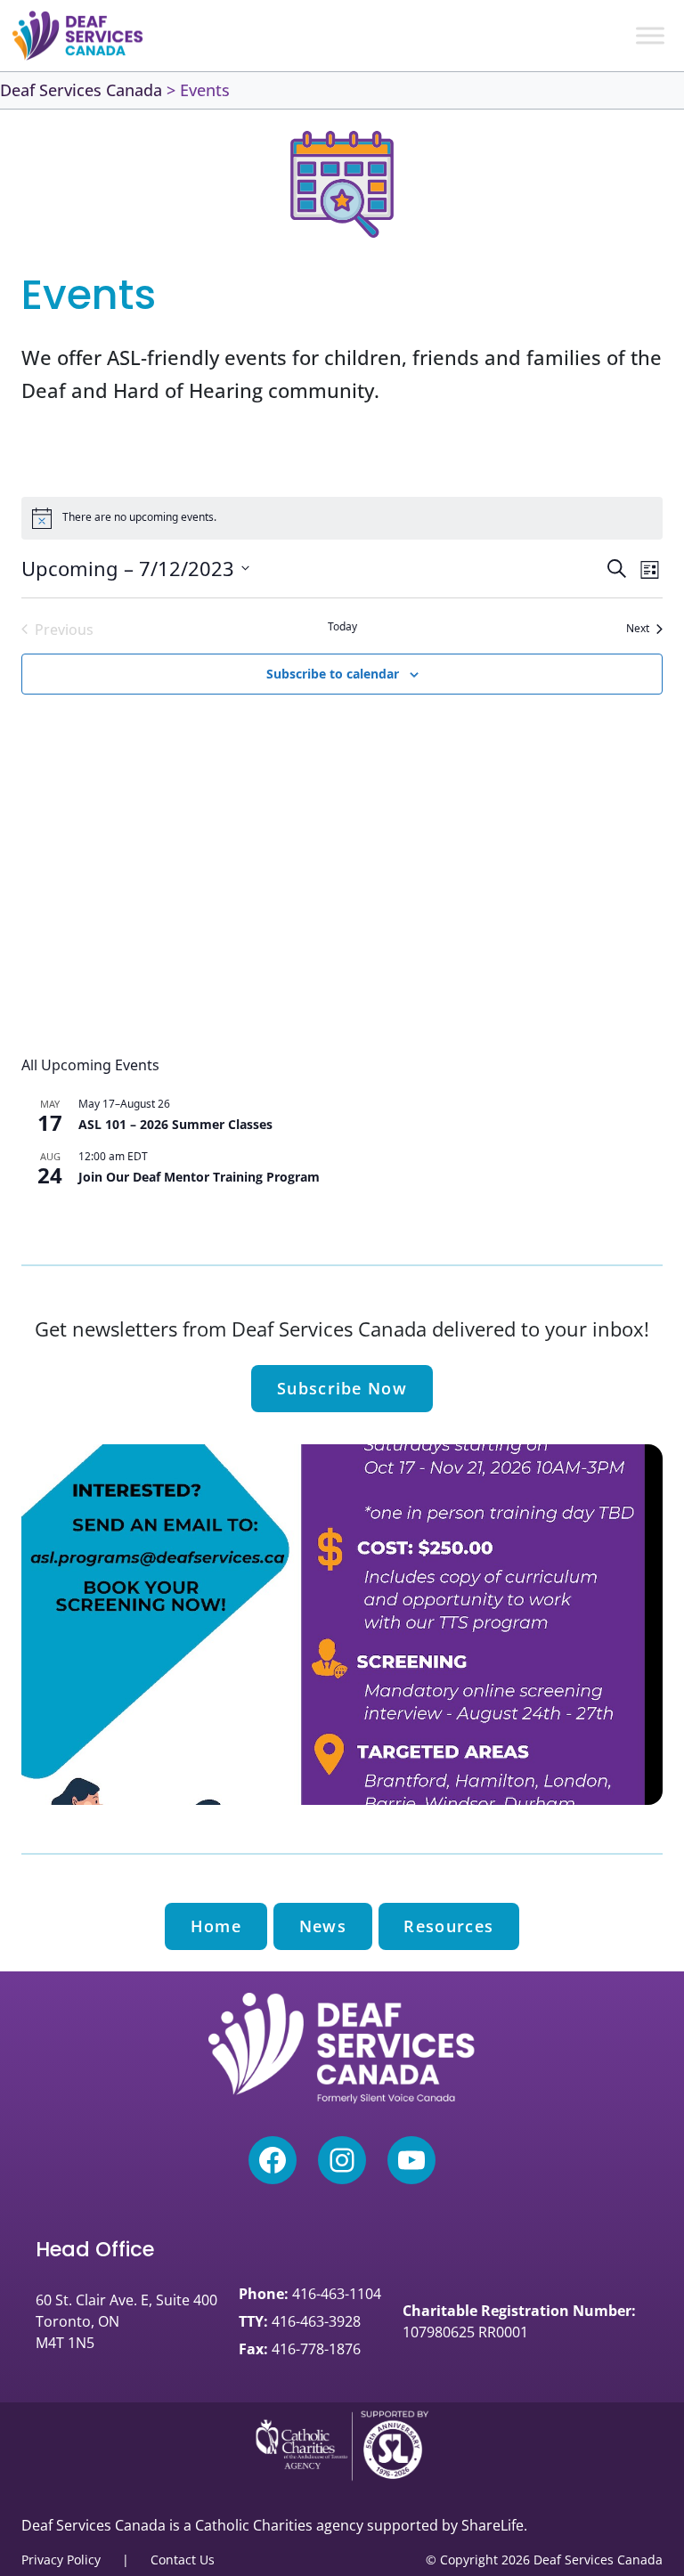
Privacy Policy (61, 2560)
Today (342, 627)
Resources (448, 1926)
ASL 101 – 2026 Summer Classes (175, 1124)
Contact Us (183, 2560)
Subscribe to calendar (333, 674)
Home (216, 1926)
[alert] (342, 518)
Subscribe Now (342, 1388)
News (323, 1926)
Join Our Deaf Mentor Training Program (199, 1177)
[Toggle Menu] (650, 35)
